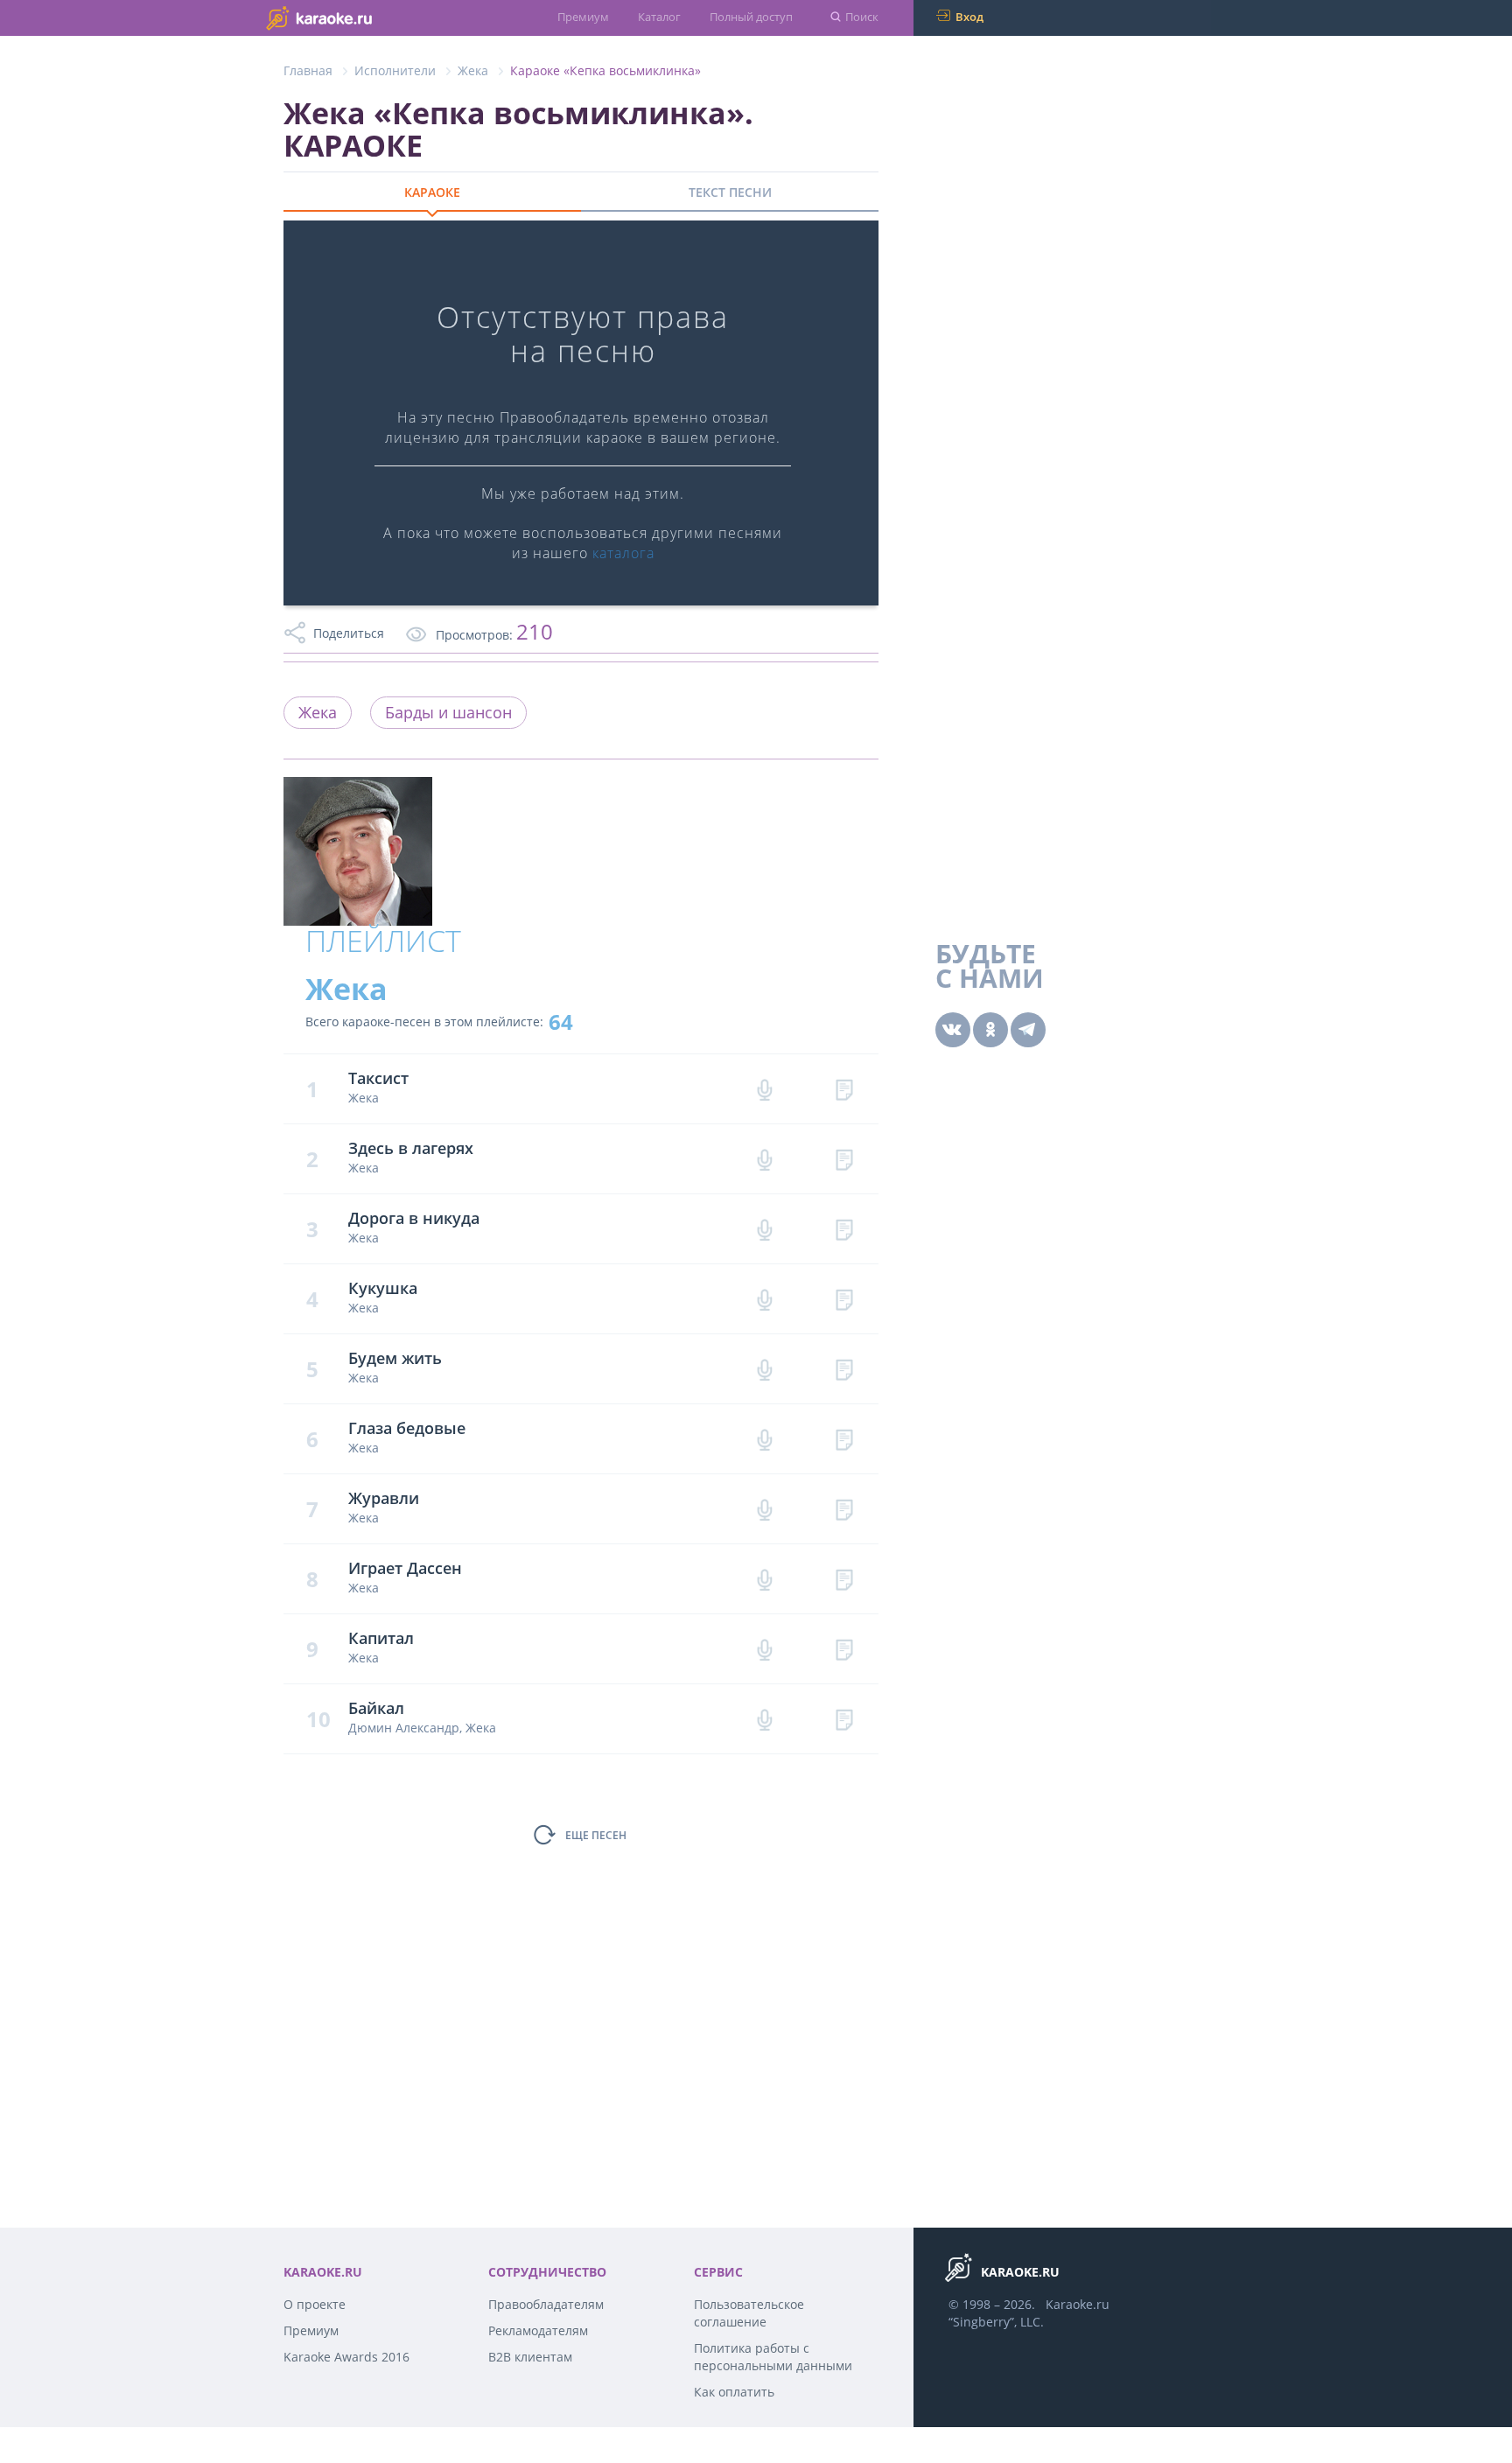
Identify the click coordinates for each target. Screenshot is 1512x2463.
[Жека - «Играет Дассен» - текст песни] (844, 1579)
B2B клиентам (530, 2357)
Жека (473, 70)
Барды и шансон (448, 712)
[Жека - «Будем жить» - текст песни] (844, 1369)
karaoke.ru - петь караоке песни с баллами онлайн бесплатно (354, 17)
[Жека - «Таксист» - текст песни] (844, 1089)
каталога (623, 553)
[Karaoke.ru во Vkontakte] (953, 1030)
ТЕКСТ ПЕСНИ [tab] (730, 192)
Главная (308, 70)
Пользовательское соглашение (749, 2313)
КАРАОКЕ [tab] (432, 192)
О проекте (315, 2304)
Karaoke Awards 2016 (346, 2357)
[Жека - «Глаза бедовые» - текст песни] (844, 1439)
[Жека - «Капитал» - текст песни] (844, 1649)
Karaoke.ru (1078, 2304)
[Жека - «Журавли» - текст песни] (844, 1509)
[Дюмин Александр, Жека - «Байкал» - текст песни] (844, 1719)
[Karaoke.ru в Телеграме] (1028, 1030)
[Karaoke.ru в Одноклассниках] (990, 1030)
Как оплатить (734, 2392)
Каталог (659, 17)
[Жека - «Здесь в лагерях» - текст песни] (844, 1159)
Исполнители (395, 70)
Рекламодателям (538, 2330)
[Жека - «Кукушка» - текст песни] (844, 1299)
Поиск (862, 17)
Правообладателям (546, 2304)
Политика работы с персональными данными (773, 2357)
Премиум (583, 17)
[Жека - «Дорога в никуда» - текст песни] (844, 1229)
